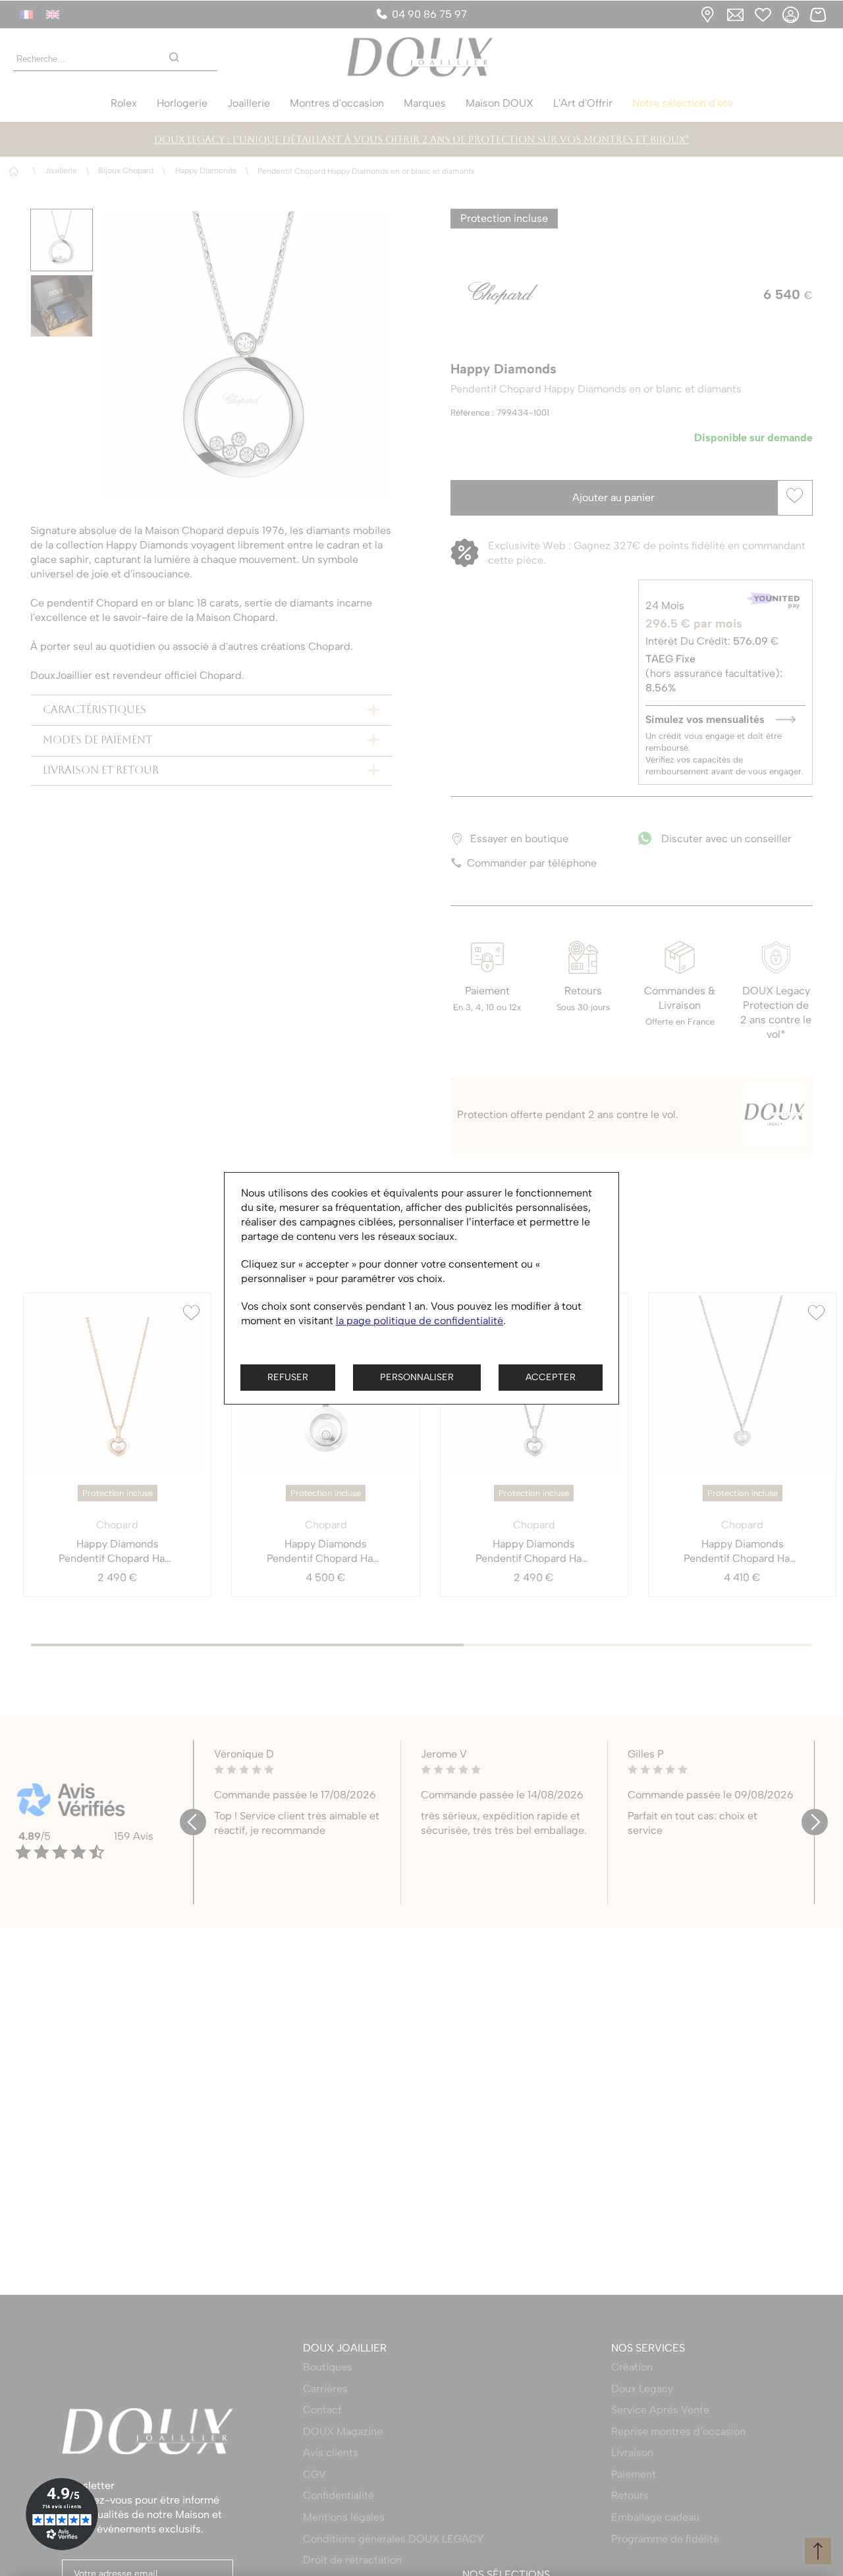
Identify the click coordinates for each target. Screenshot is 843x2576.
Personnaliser (417, 1377)
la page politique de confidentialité (420, 1321)
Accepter (551, 1377)
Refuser (288, 1377)
